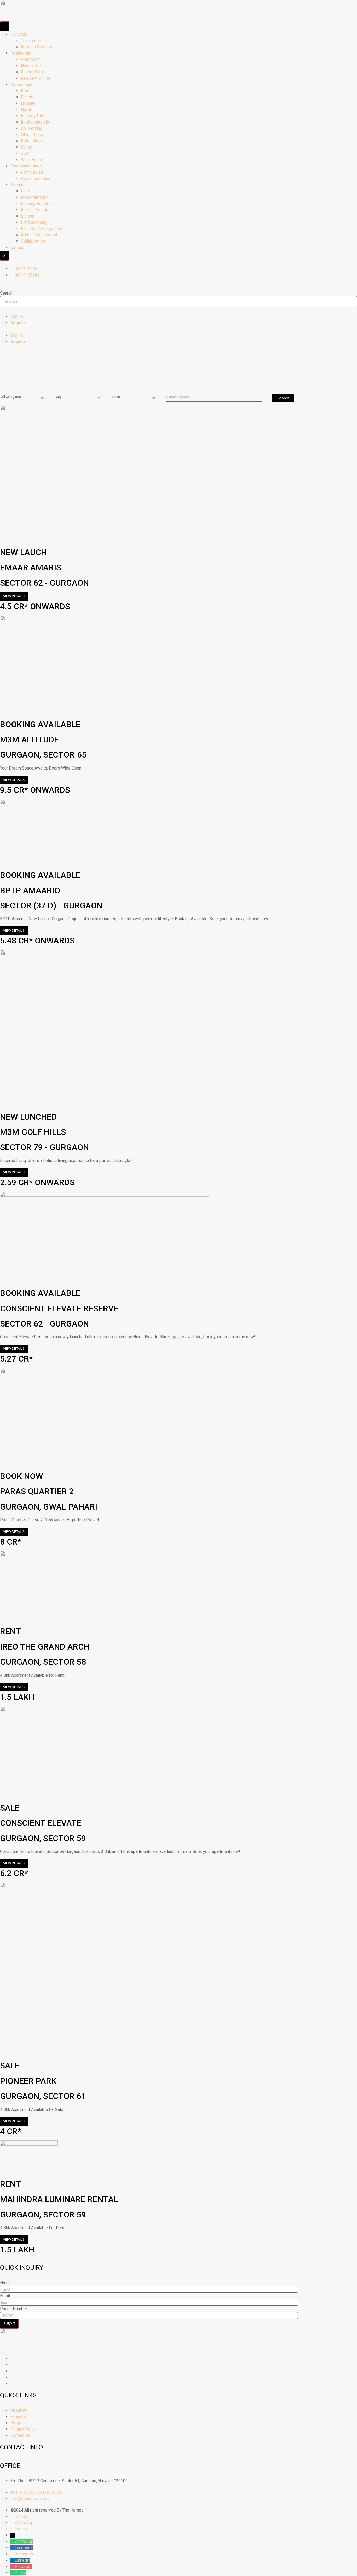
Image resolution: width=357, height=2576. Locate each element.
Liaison (28, 216)
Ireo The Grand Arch (45, 1647)
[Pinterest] (12, 2377)
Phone (21, 2573)
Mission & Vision (36, 47)
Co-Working (32, 128)
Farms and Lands (26, 166)
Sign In (17, 316)
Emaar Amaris (31, 567)
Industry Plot (33, 116)
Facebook (24, 2548)
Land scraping (34, 222)
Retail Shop (31, 141)
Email (5, 2296)
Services (19, 185)
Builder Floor (33, 72)
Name (5, 2283)
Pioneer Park (28, 2081)
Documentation (35, 197)
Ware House (32, 160)
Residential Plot (36, 78)
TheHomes (31, 41)
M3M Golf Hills (33, 1132)
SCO (25, 153)
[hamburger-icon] (5, 26)
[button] (179, 287)
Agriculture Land (36, 178)
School (27, 147)
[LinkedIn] (12, 2371)
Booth (26, 91)
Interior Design (34, 210)
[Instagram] (12, 2358)
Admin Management (39, 235)
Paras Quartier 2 (37, 1491)
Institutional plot (36, 122)
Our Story (19, 34)
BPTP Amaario (30, 890)
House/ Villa (32, 66)
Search (6, 293)
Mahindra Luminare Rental (59, 2199)
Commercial (21, 84)
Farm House (32, 172)
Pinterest (23, 2566)
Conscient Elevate (41, 1823)
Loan (25, 191)
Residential (21, 53)
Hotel (26, 110)
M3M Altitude (29, 740)
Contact (17, 247)
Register (18, 323)
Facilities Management (42, 229)
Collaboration (33, 241)
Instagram (24, 2554)
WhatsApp (24, 2541)
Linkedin (22, 2560)
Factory (28, 97)
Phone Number (14, 2309)
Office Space (33, 135)
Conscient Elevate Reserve (59, 1308)
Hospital (29, 103)
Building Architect (37, 204)
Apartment (30, 59)
